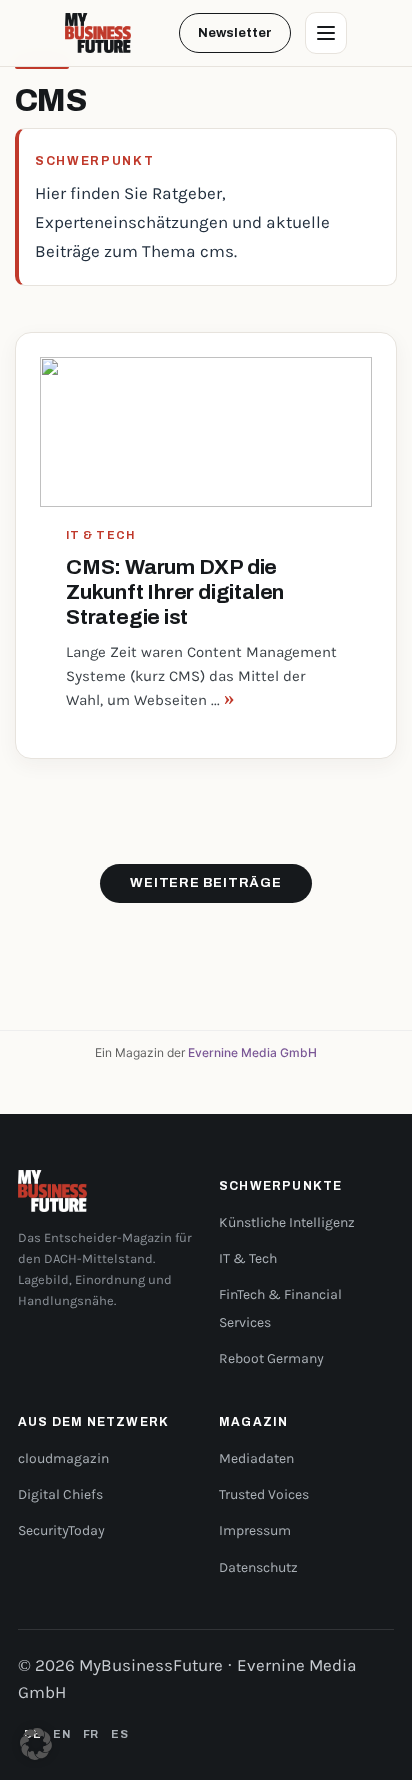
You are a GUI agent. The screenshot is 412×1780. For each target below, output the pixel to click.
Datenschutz (258, 1567)
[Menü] (326, 33)
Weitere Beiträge (205, 883)
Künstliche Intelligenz (287, 1222)
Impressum (255, 1530)
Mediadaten (256, 1458)
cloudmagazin (63, 1458)
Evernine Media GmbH (252, 1052)
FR (91, 1734)
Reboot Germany (271, 1358)
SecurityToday (61, 1530)
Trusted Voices (264, 1494)
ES (119, 1734)
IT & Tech (248, 1258)
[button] (36, 1744)
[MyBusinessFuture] (98, 33)
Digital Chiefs (60, 1494)
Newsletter (235, 33)
